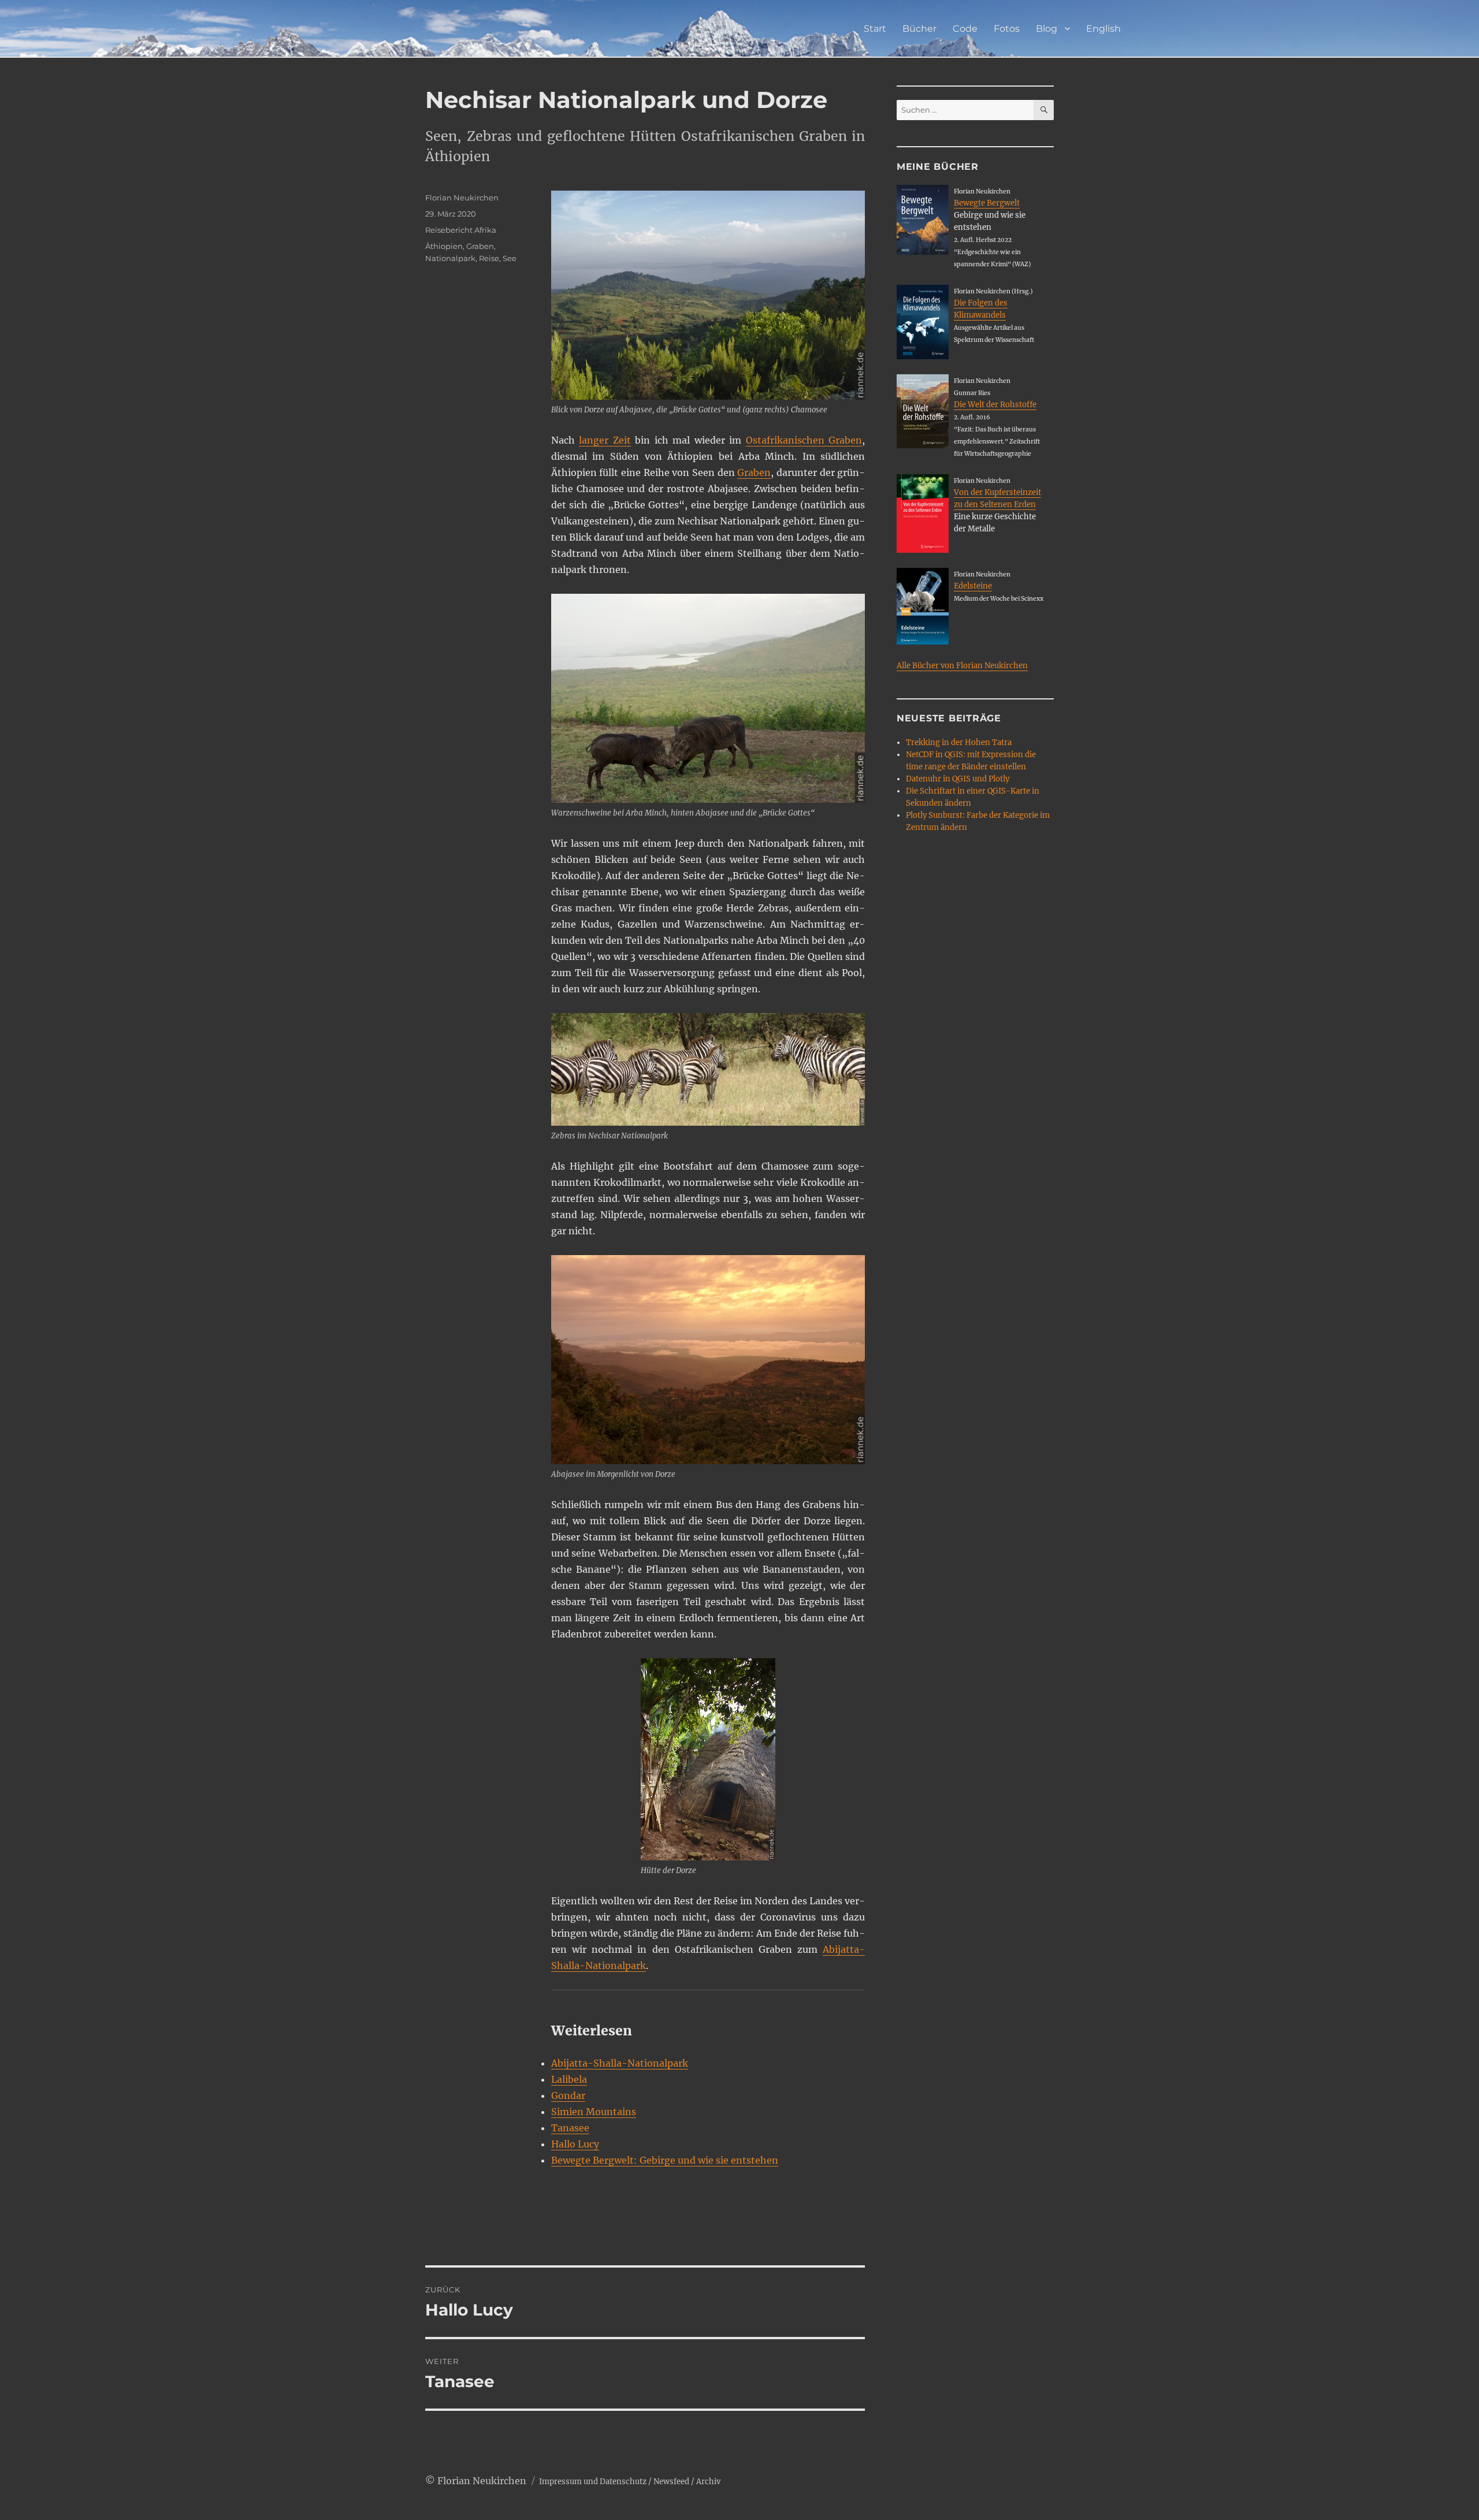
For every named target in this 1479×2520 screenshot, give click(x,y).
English (1103, 29)
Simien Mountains (594, 2112)
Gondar (568, 2095)
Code (965, 29)
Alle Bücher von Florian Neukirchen (962, 666)
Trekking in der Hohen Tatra (959, 742)
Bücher (919, 29)
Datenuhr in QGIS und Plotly (958, 779)
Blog (1047, 29)
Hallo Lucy (575, 2144)
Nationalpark (450, 258)
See (510, 258)
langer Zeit (605, 440)
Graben (754, 472)
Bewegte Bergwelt (987, 203)
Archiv (708, 2482)
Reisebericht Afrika (461, 230)
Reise (489, 258)
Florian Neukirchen (462, 198)
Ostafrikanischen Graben (804, 440)
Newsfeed (671, 2482)
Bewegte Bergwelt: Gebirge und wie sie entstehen (665, 2160)
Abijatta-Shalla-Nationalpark (620, 2063)
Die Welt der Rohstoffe (995, 405)
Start (875, 29)
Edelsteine (973, 586)
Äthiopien (444, 246)
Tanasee (570, 2128)
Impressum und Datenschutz (593, 2482)
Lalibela (569, 2079)
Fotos (1007, 29)
